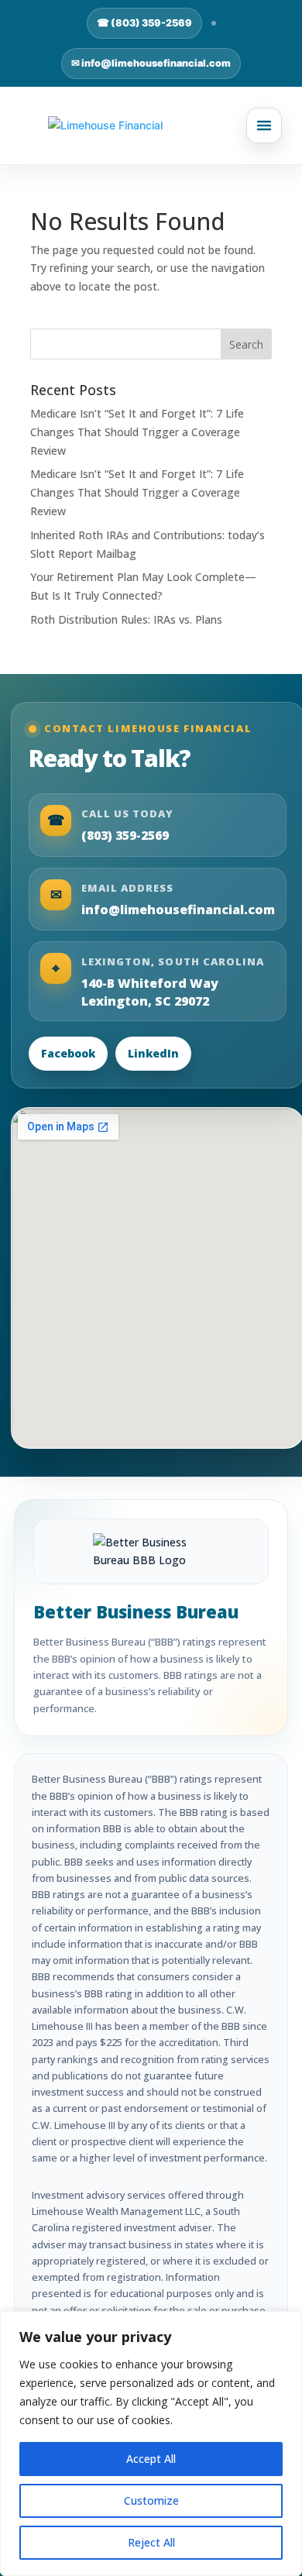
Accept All (151, 2459)
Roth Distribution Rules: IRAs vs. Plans (126, 619)
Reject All (151, 2542)
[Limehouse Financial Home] (151, 126)
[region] (151, 2444)
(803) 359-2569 (125, 835)
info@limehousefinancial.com (178, 910)
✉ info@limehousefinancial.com (151, 63)
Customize (151, 2500)
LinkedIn (153, 1053)
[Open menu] (264, 126)
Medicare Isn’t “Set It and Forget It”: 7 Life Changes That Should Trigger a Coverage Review (137, 432)
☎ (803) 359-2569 (144, 23)
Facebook (68, 1053)
